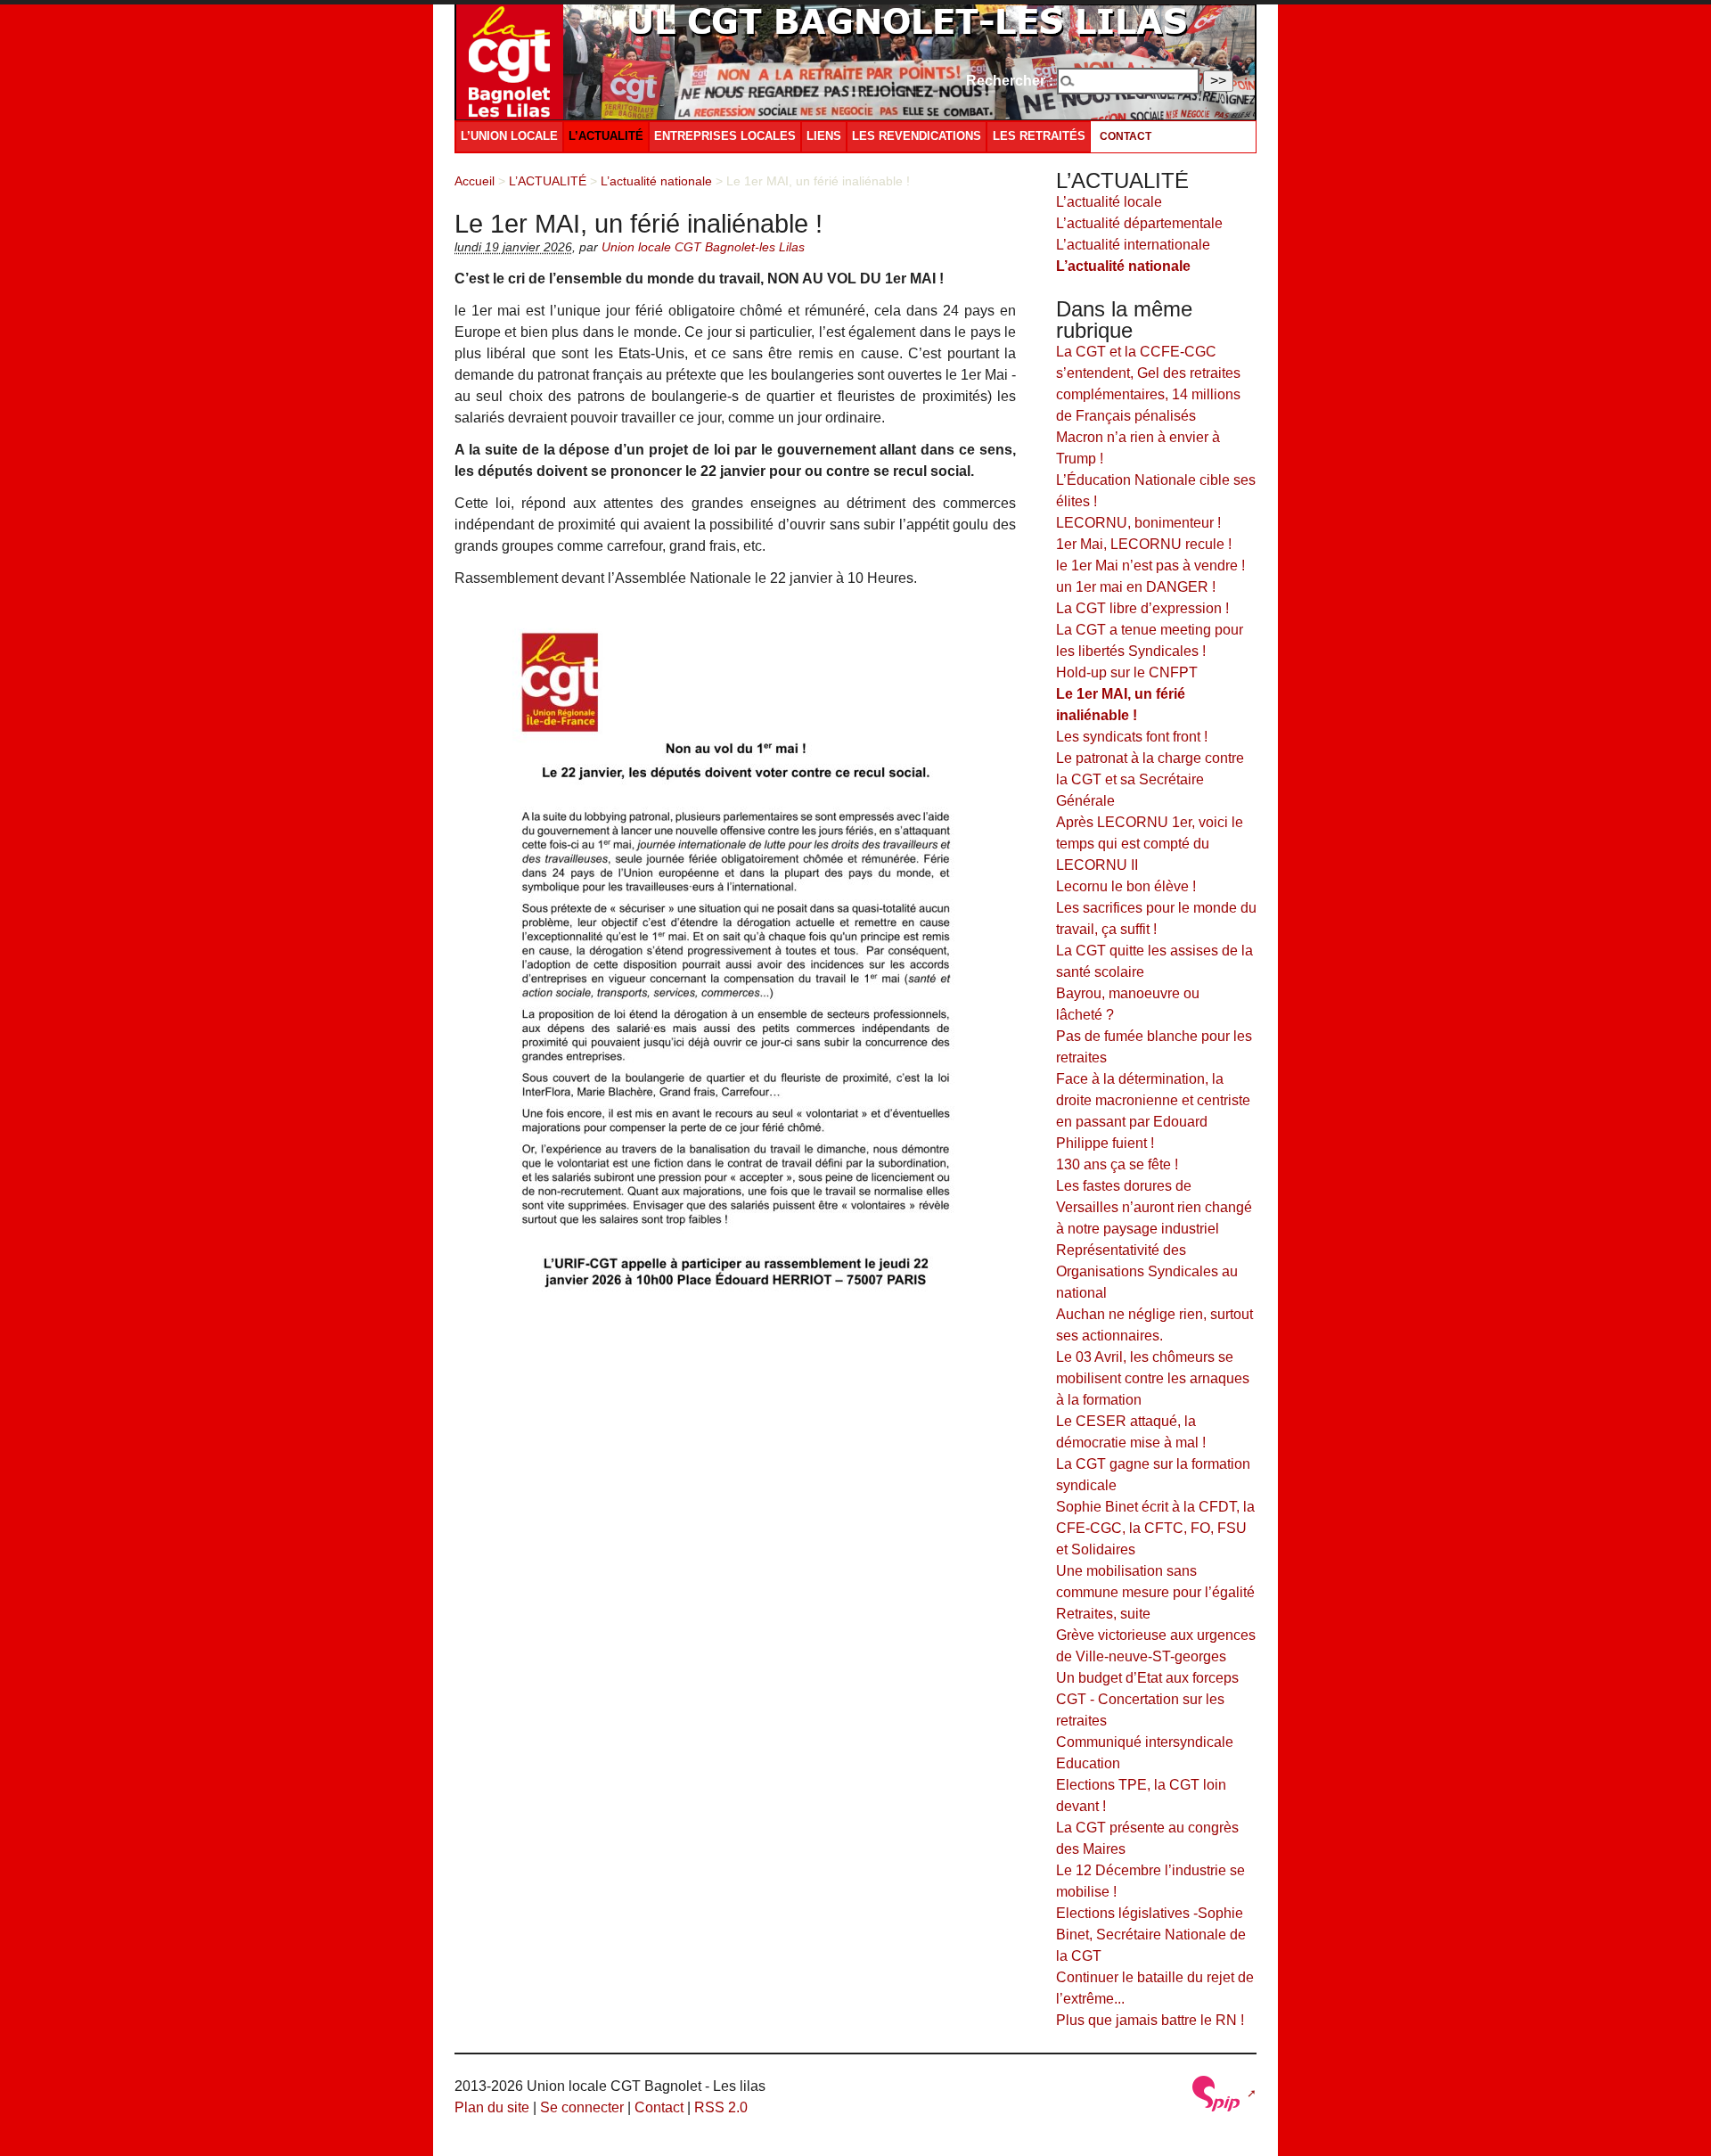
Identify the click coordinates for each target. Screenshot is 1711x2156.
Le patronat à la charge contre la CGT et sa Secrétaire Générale (1150, 779)
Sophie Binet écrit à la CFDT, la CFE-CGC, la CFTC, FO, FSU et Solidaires (1155, 1528)
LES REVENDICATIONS (917, 136)
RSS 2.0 (721, 2107)
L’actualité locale (1109, 202)
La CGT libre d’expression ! (1142, 608)
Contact (1126, 136)
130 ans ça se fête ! (1117, 1164)
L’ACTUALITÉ (606, 136)
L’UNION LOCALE (509, 136)
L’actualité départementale (1139, 223)
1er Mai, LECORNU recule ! (1144, 544)
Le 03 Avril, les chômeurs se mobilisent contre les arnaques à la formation (1153, 1378)
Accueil (475, 181)
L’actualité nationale (656, 181)
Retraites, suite (1103, 1614)
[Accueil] (510, 60)
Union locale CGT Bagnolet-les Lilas (703, 247)
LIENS (824, 136)
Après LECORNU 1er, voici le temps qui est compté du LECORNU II (1150, 844)
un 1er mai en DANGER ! (1136, 587)
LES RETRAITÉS (1039, 136)
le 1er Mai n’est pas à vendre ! (1150, 566)
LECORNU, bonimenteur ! (1138, 523)
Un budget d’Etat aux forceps (1147, 1678)
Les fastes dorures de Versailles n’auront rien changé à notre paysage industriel (1154, 1207)
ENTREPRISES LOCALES (725, 136)
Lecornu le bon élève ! (1126, 886)
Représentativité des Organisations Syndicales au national (1147, 1271)
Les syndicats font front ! (1132, 737)
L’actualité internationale (1133, 245)
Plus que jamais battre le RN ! (1150, 2020)
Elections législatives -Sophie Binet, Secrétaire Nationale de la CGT (1151, 1935)
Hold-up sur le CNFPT (1127, 672)
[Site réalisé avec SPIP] (1223, 2093)
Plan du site (492, 2107)
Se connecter (582, 2107)
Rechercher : (1010, 81)
